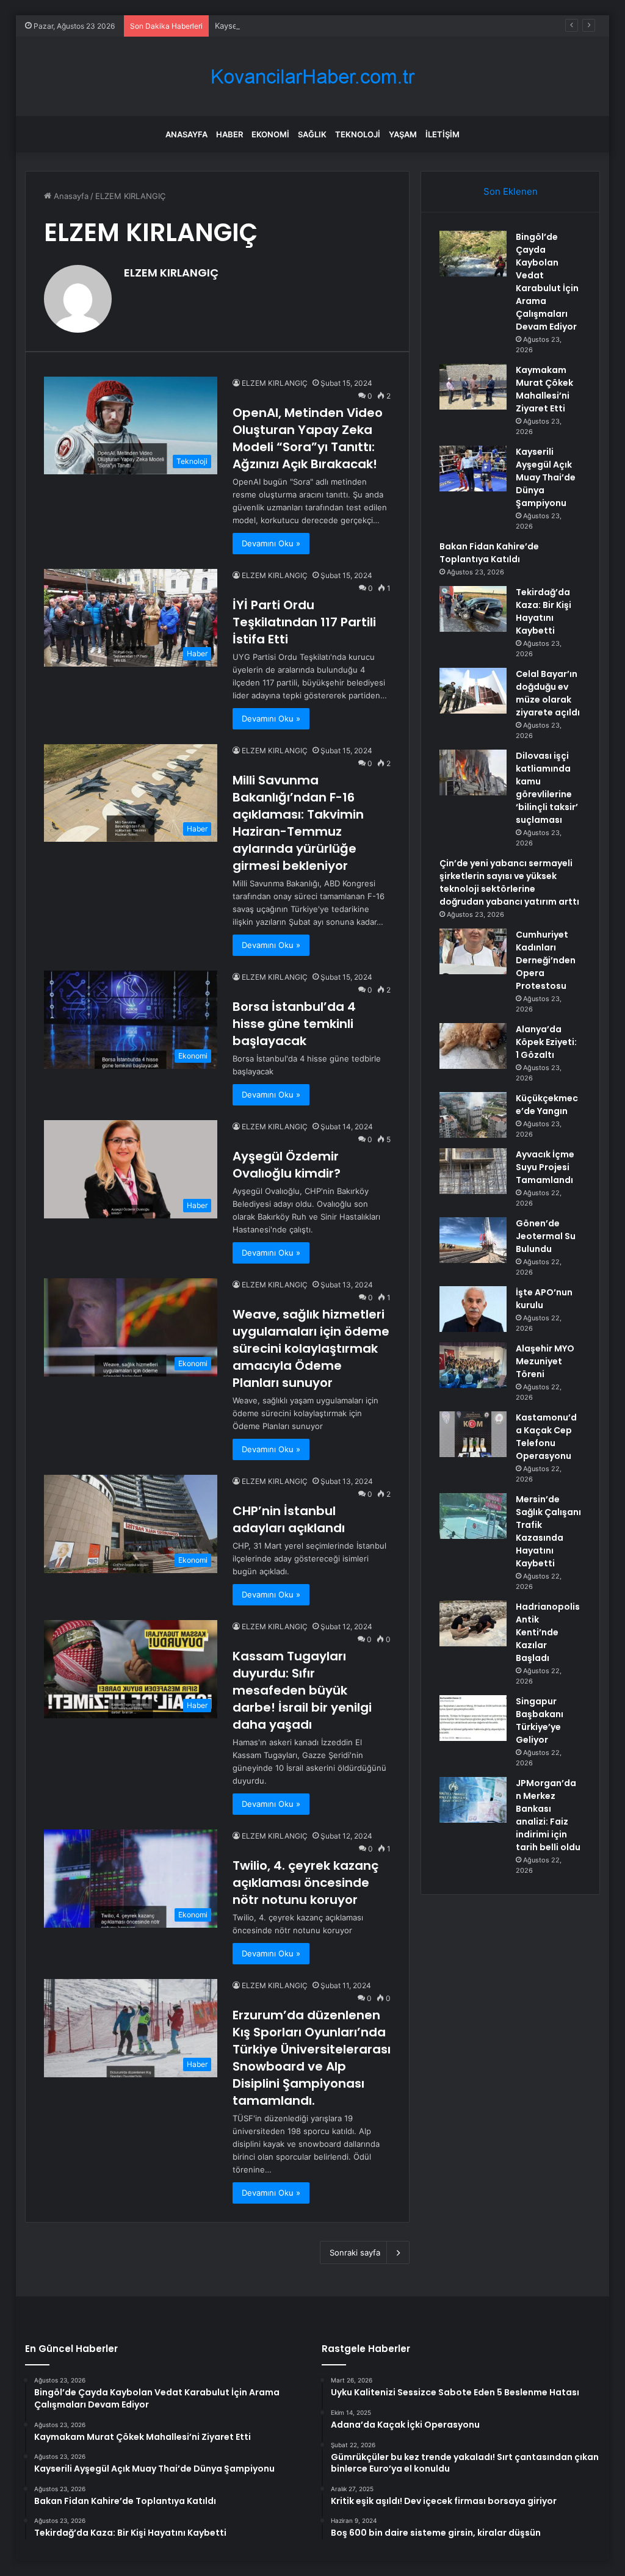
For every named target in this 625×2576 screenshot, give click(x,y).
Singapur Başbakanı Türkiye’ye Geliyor (540, 1720)
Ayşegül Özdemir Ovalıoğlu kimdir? (287, 1165)
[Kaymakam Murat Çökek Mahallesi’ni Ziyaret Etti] (473, 387)
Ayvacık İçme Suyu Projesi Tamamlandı (545, 1167)
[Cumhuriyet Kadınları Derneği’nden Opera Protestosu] (473, 951)
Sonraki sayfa (355, 2252)
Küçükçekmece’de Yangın (547, 1105)
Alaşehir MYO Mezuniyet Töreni (545, 1361)
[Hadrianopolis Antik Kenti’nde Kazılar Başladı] (473, 1623)
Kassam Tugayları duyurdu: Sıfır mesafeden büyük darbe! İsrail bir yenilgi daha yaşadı (302, 1690)
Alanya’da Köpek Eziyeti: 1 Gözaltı (546, 1042)
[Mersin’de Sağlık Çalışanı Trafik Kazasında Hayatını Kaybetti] (473, 1516)
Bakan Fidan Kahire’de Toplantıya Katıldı (489, 553)
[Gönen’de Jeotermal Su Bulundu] (473, 1240)
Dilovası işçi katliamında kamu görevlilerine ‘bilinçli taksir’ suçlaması (547, 788)
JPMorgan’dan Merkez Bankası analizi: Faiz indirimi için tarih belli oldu (548, 1815)
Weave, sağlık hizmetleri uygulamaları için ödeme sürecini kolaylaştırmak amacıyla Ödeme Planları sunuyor (311, 1348)
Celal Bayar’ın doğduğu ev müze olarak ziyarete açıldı (548, 693)
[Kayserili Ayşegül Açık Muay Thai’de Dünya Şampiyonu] (473, 469)
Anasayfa (186, 134)
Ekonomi (270, 134)
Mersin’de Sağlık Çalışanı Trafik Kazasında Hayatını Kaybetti (548, 1531)
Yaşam (403, 134)
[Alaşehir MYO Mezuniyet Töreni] (473, 1365)
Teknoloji (358, 134)
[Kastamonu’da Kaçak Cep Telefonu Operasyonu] (473, 1434)
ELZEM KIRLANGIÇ (171, 273)
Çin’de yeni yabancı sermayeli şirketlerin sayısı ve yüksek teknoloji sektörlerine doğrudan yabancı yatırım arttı (509, 882)
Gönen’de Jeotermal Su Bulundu (546, 1236)
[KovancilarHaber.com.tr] (312, 77)
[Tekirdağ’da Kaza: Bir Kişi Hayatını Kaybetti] (473, 609)
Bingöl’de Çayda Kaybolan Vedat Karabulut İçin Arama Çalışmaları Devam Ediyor (547, 282)
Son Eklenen (511, 191)
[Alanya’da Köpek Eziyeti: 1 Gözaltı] (473, 1046)
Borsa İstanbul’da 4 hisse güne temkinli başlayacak (294, 1024)
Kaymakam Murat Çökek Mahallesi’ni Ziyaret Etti (544, 389)
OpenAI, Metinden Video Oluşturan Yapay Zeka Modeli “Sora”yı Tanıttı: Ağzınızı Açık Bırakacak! (308, 438)
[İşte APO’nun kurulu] (473, 1309)
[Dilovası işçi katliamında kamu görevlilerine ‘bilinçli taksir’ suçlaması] (473, 772)
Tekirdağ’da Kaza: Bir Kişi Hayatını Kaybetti (544, 611)
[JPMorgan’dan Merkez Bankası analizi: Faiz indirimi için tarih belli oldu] (473, 1800)
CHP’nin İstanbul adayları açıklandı (289, 1519)
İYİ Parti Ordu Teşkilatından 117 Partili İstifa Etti (304, 622)
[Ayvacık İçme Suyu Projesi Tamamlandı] (473, 1171)
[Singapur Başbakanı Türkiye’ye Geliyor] (473, 1718)
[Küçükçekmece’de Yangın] (473, 1115)
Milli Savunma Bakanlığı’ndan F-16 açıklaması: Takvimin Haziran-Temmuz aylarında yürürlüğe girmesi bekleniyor (298, 823)
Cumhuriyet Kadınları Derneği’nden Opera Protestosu (546, 960)
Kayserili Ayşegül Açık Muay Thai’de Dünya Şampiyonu (317, 26)
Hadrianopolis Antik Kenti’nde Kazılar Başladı (548, 1632)
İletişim (443, 134)
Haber (229, 134)
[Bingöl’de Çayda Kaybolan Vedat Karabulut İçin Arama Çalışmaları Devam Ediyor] (473, 254)
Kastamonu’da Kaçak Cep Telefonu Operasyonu (546, 1437)
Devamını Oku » (271, 543)
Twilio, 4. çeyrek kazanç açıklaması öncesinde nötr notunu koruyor (305, 1883)
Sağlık (312, 134)
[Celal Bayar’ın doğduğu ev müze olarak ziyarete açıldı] (473, 691)
